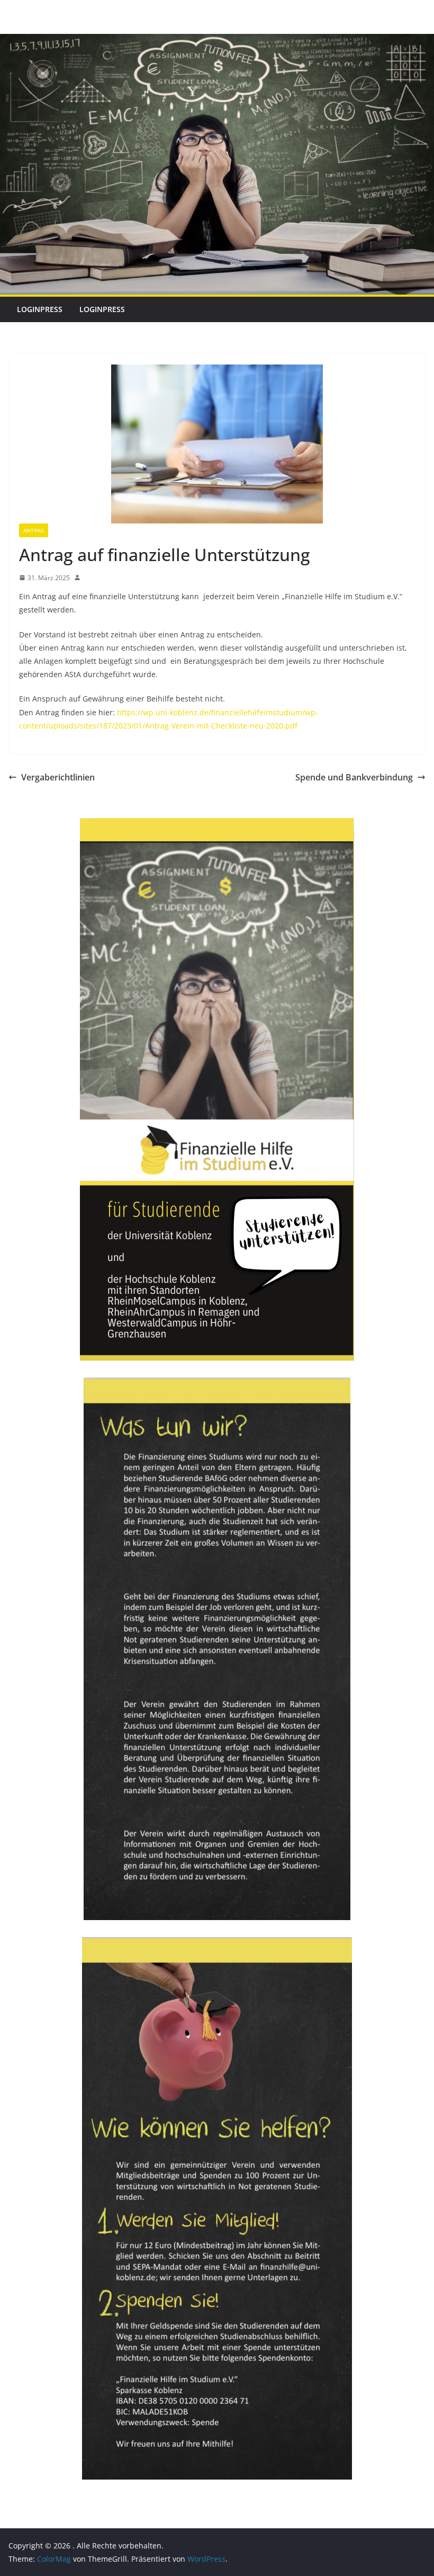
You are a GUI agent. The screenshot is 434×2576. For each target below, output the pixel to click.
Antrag (34, 530)
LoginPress (40, 309)
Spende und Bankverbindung (354, 777)
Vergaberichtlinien (58, 777)
